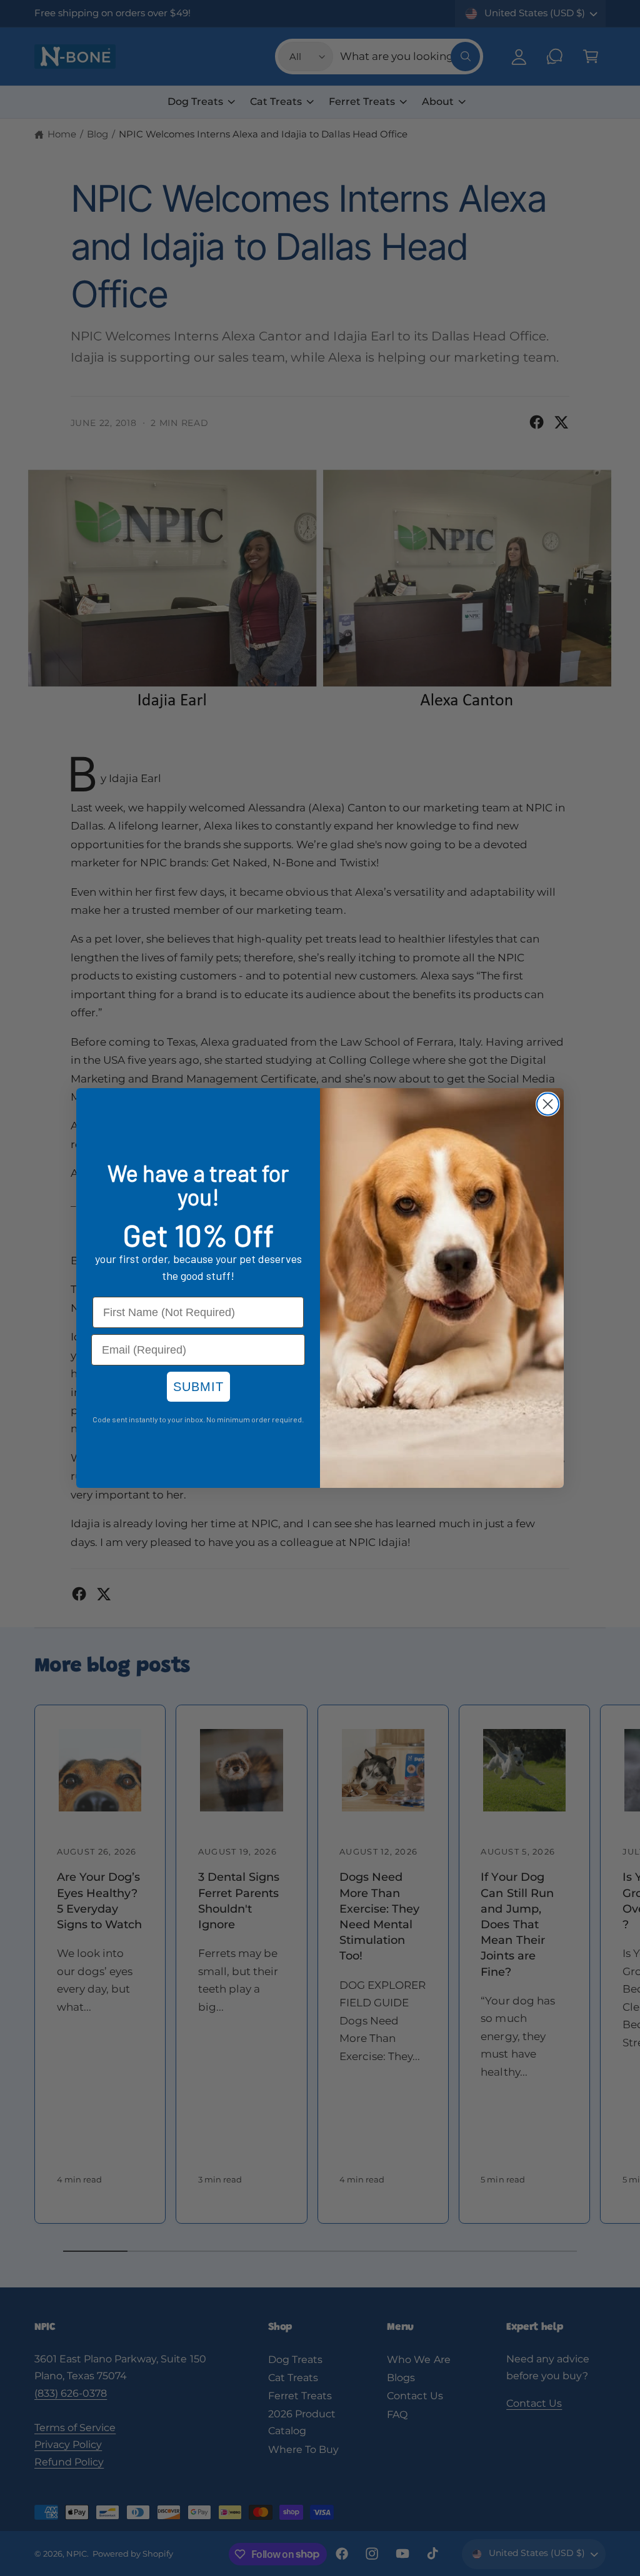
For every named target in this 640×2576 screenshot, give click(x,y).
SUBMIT (198, 1387)
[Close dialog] (548, 1104)
